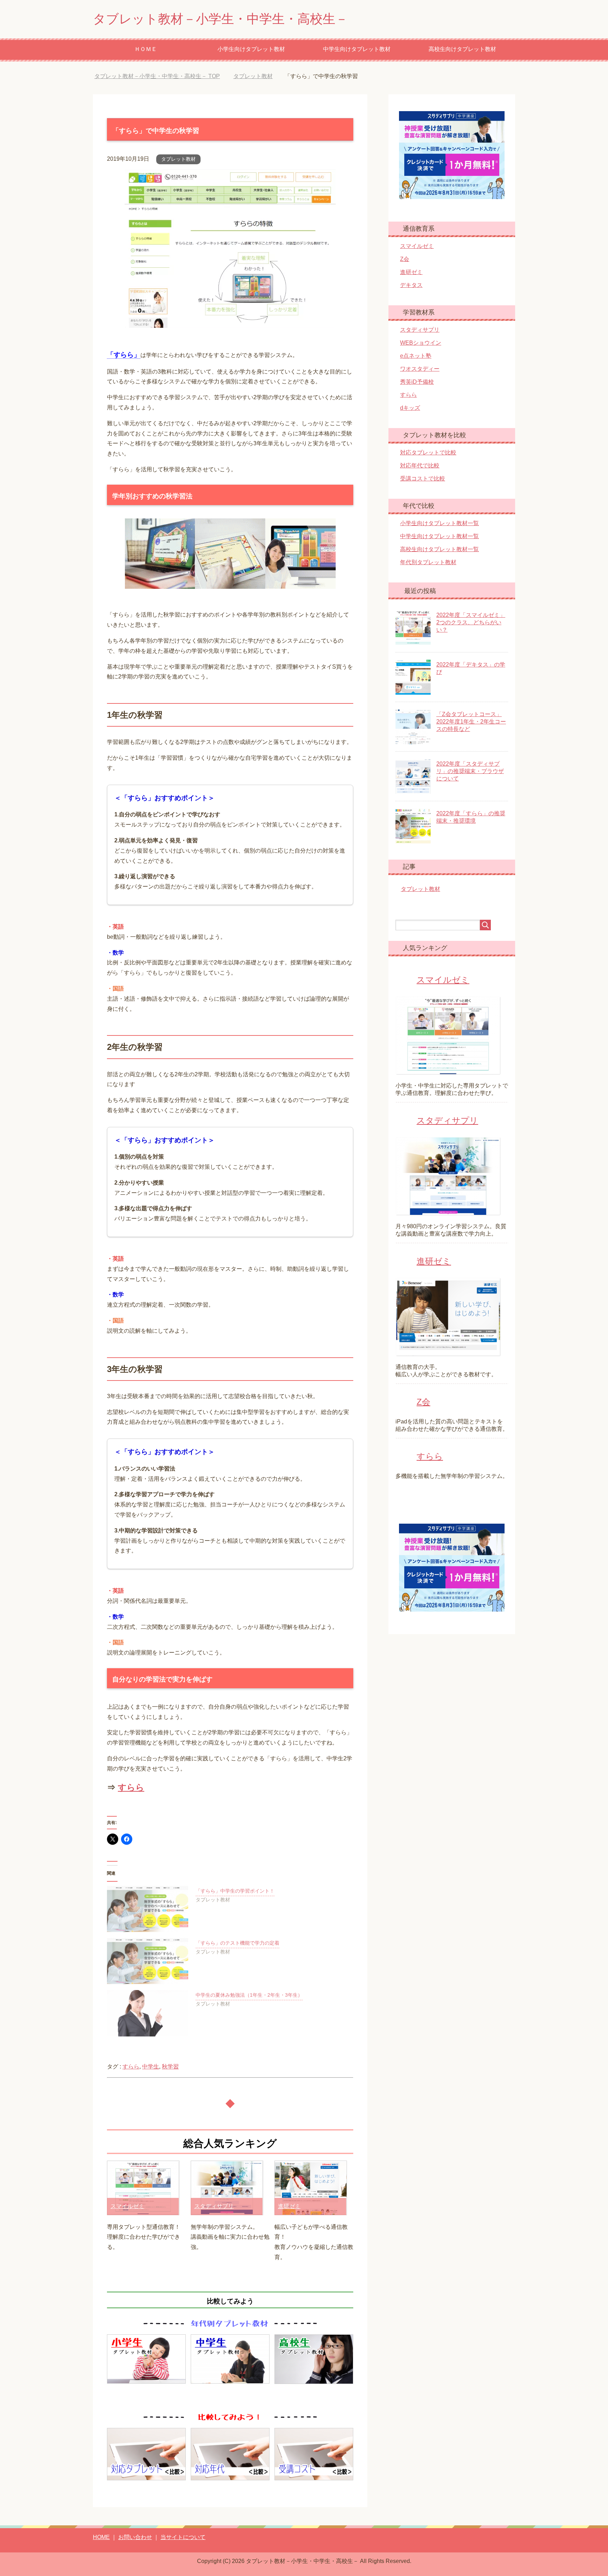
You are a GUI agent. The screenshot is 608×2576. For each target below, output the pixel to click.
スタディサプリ (214, 2206)
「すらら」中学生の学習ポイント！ (235, 1891)
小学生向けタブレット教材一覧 (439, 523)
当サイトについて (183, 2537)
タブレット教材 (178, 159)
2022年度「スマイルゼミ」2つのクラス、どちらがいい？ (471, 622)
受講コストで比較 (423, 479)
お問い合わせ (135, 2537)
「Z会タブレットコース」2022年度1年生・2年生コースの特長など (471, 722)
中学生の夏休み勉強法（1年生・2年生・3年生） (249, 1995)
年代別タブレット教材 (428, 562)
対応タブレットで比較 (428, 452)
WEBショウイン (421, 343)
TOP (162, 76)
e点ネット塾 (416, 356)
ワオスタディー (420, 369)
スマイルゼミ (127, 2206)
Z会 (405, 259)
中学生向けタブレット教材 (357, 49)
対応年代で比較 (420, 466)
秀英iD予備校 (417, 382)
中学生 (151, 2067)
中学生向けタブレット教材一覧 (439, 536)
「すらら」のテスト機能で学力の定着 (237, 1943)
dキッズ (410, 408)
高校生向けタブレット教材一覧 (439, 549)
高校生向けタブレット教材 (462, 49)
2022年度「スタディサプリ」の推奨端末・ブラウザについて (470, 771)
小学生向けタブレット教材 (251, 49)
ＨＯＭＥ (146, 49)
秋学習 (170, 2067)
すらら (131, 1787)
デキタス (411, 285)
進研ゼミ (289, 2206)
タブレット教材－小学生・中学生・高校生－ (220, 19)
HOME (101, 2537)
